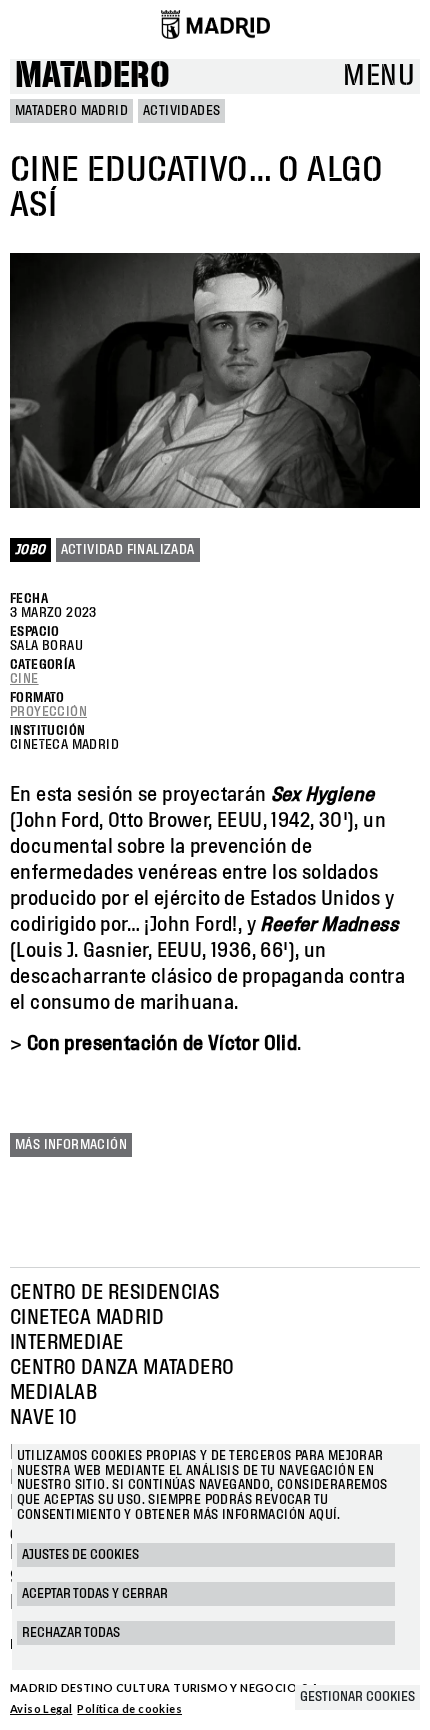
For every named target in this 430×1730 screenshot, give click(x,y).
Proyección (48, 712)
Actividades (181, 111)
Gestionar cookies (357, 1697)
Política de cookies (129, 1708)
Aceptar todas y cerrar (95, 1594)
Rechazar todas (71, 1633)
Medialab (53, 1393)
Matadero (92, 76)
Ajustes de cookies (80, 1555)
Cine (24, 679)
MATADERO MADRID (71, 111)
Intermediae (66, 1343)
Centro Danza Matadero (122, 1368)
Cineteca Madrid (87, 1318)
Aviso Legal (41, 1708)
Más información (71, 1145)
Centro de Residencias (114, 1293)
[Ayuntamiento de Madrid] (215, 24)
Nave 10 (44, 1418)
